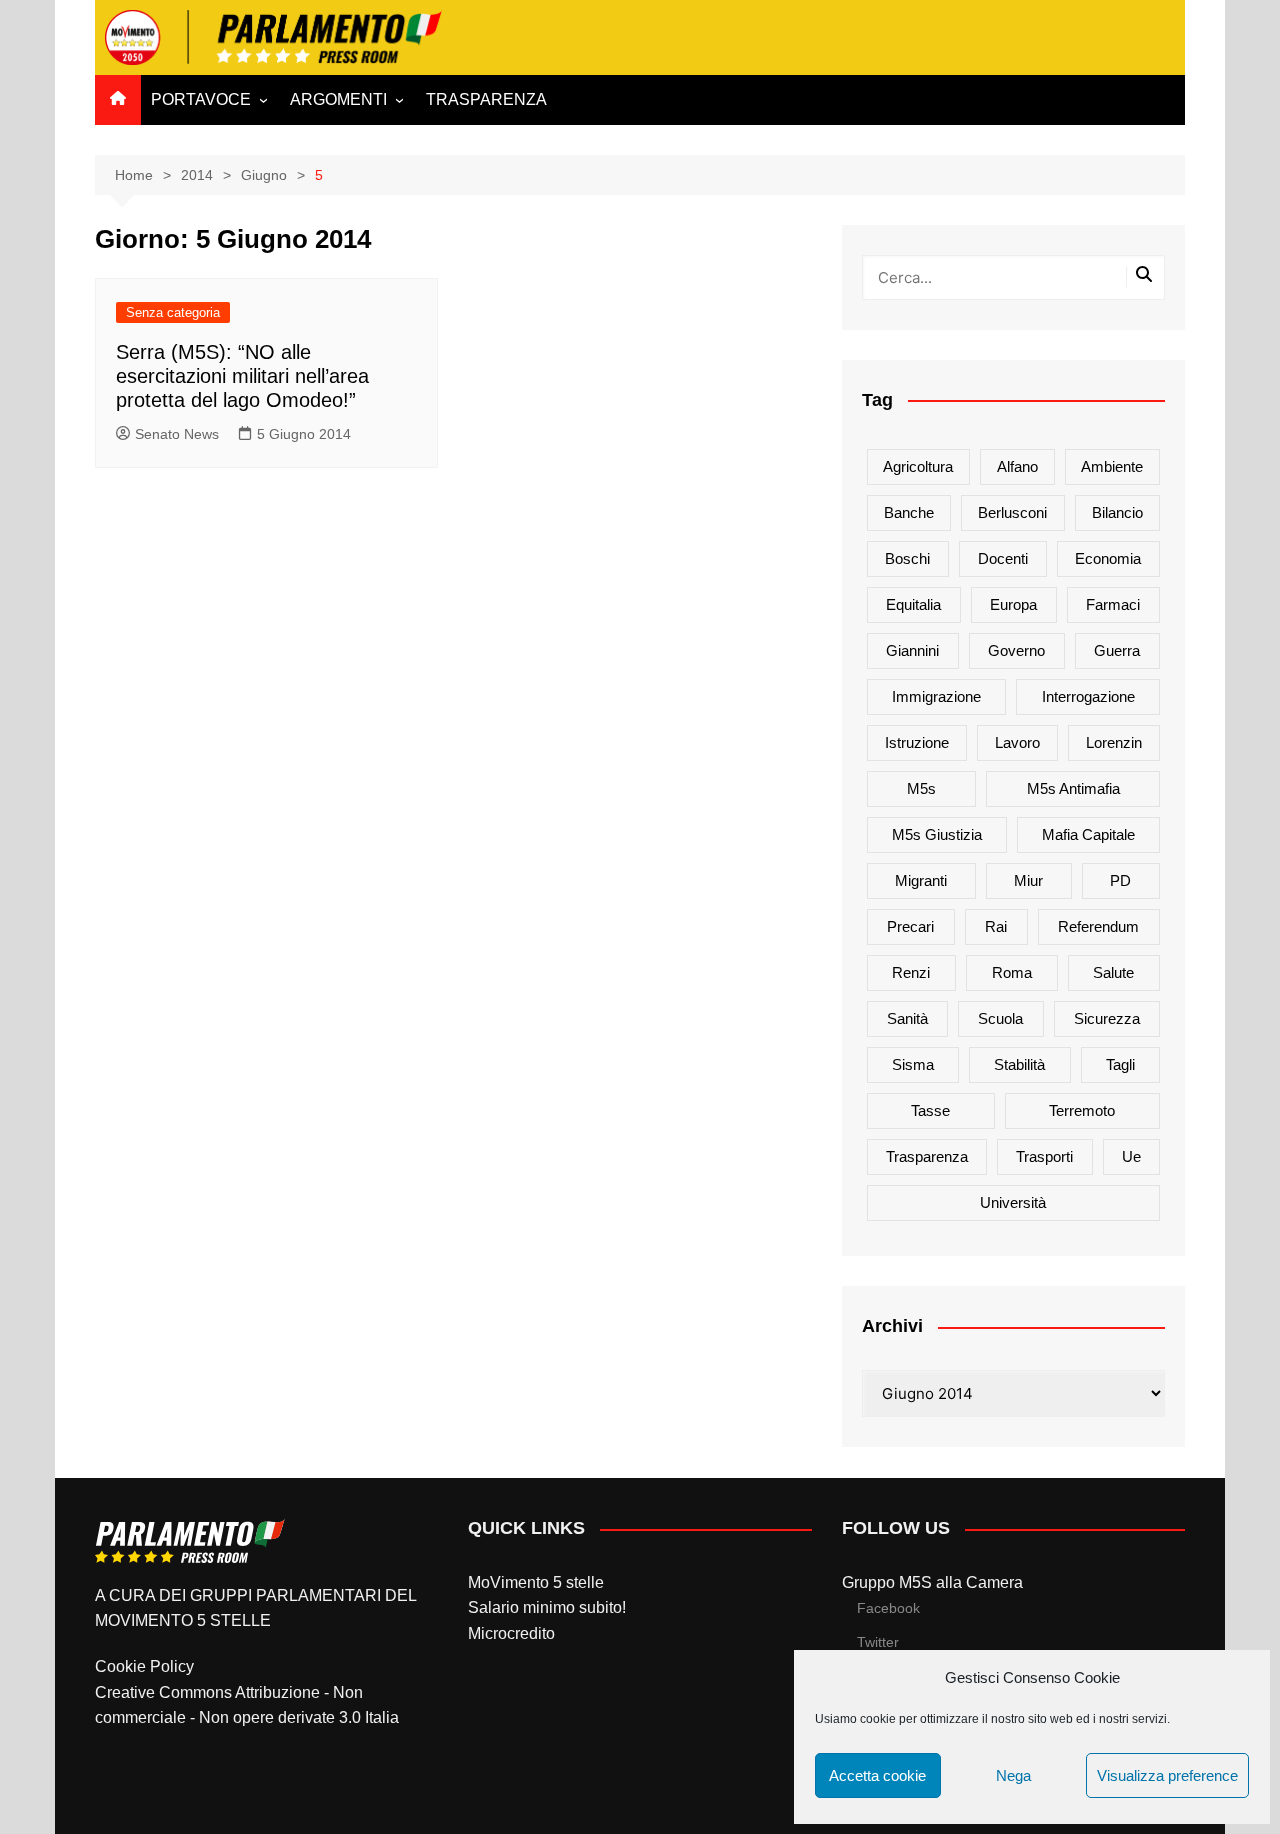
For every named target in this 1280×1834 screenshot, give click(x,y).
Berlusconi (1012, 512)
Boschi (907, 558)
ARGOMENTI (338, 99)
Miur (1028, 880)
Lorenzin (1114, 742)
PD (1120, 880)
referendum (1098, 926)
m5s (921, 788)
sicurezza (1107, 1018)
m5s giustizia (937, 834)
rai (996, 926)
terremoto (1082, 1110)
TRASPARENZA (486, 99)
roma (1012, 972)
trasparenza (927, 1156)
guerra (1117, 650)
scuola (1000, 1018)
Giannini (912, 650)
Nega (1013, 1775)
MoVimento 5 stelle (536, 1582)
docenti (1003, 558)
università (1013, 1202)
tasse (930, 1110)
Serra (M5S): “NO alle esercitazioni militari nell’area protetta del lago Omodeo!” (242, 376)
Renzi (911, 972)
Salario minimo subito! (547, 1607)
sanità (907, 1018)
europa (1013, 604)
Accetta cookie (877, 1775)
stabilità (1019, 1064)
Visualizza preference (1167, 1775)
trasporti (1044, 1156)
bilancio (1117, 512)
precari (910, 926)
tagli (1120, 1064)
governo (1016, 650)
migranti (921, 880)
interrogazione (1088, 696)
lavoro (1017, 742)
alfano (1017, 466)
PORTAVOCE (201, 99)
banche (909, 512)
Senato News (177, 434)
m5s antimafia (1073, 788)
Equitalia (913, 604)
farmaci (1113, 604)
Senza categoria (173, 312)
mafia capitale (1088, 834)
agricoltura (918, 466)
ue (1131, 1156)
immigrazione (936, 696)
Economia (1108, 558)
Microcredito (511, 1633)
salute (1113, 972)
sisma (913, 1064)
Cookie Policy (144, 1666)
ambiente (1112, 466)
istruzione (917, 742)
